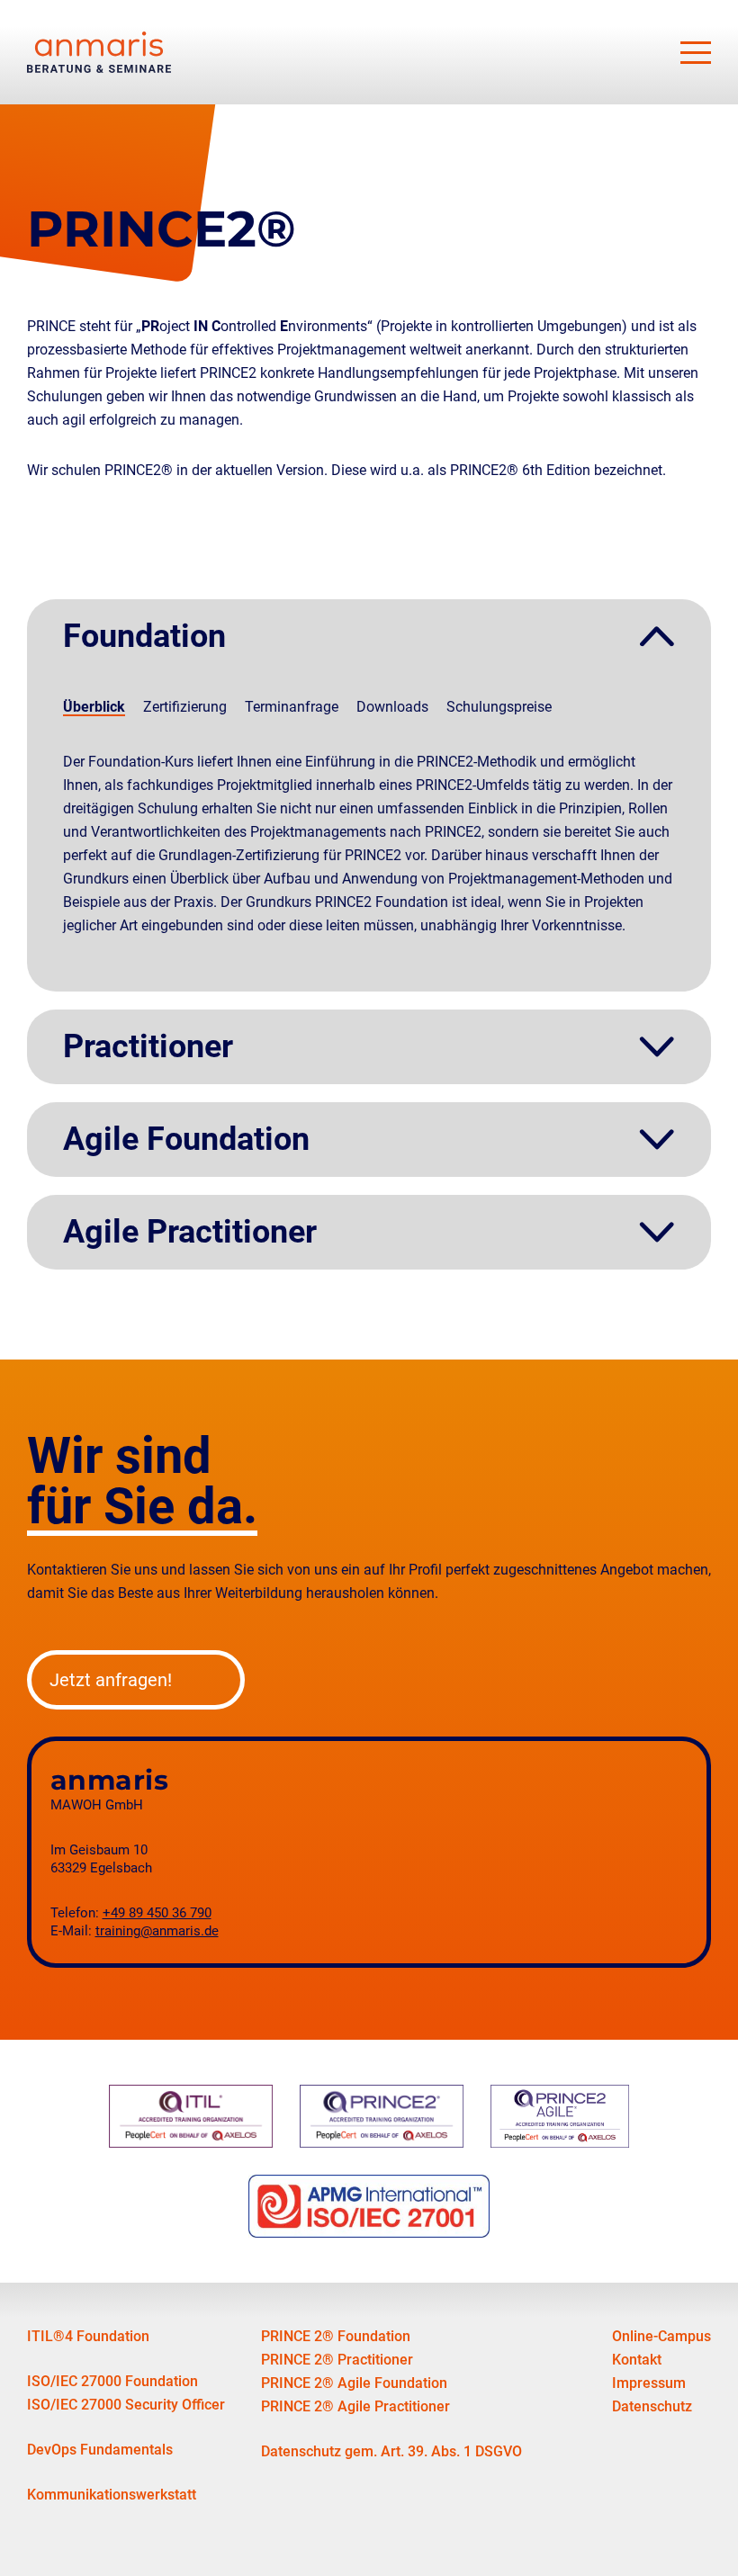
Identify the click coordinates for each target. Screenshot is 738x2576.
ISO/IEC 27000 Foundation (112, 2381)
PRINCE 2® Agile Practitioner (355, 2406)
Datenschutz (652, 2406)
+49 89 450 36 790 (157, 1913)
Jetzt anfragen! (111, 1680)
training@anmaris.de (157, 1931)
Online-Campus (661, 2336)
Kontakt (637, 2360)
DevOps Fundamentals (100, 2450)
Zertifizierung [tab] (185, 707)
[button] (696, 52)
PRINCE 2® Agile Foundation (354, 2383)
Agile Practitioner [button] (190, 1232)
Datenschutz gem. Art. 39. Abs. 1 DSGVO (391, 2451)
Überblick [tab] (94, 707)
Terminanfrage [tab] (292, 707)
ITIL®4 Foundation (88, 2336)
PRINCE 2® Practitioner (337, 2360)
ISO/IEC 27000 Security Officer (126, 2405)
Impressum (649, 2383)
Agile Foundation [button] (186, 1139)
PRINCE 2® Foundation (336, 2336)
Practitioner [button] (148, 1046)
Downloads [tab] (392, 707)
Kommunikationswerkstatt (112, 2495)
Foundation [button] (144, 636)
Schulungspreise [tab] (499, 707)
